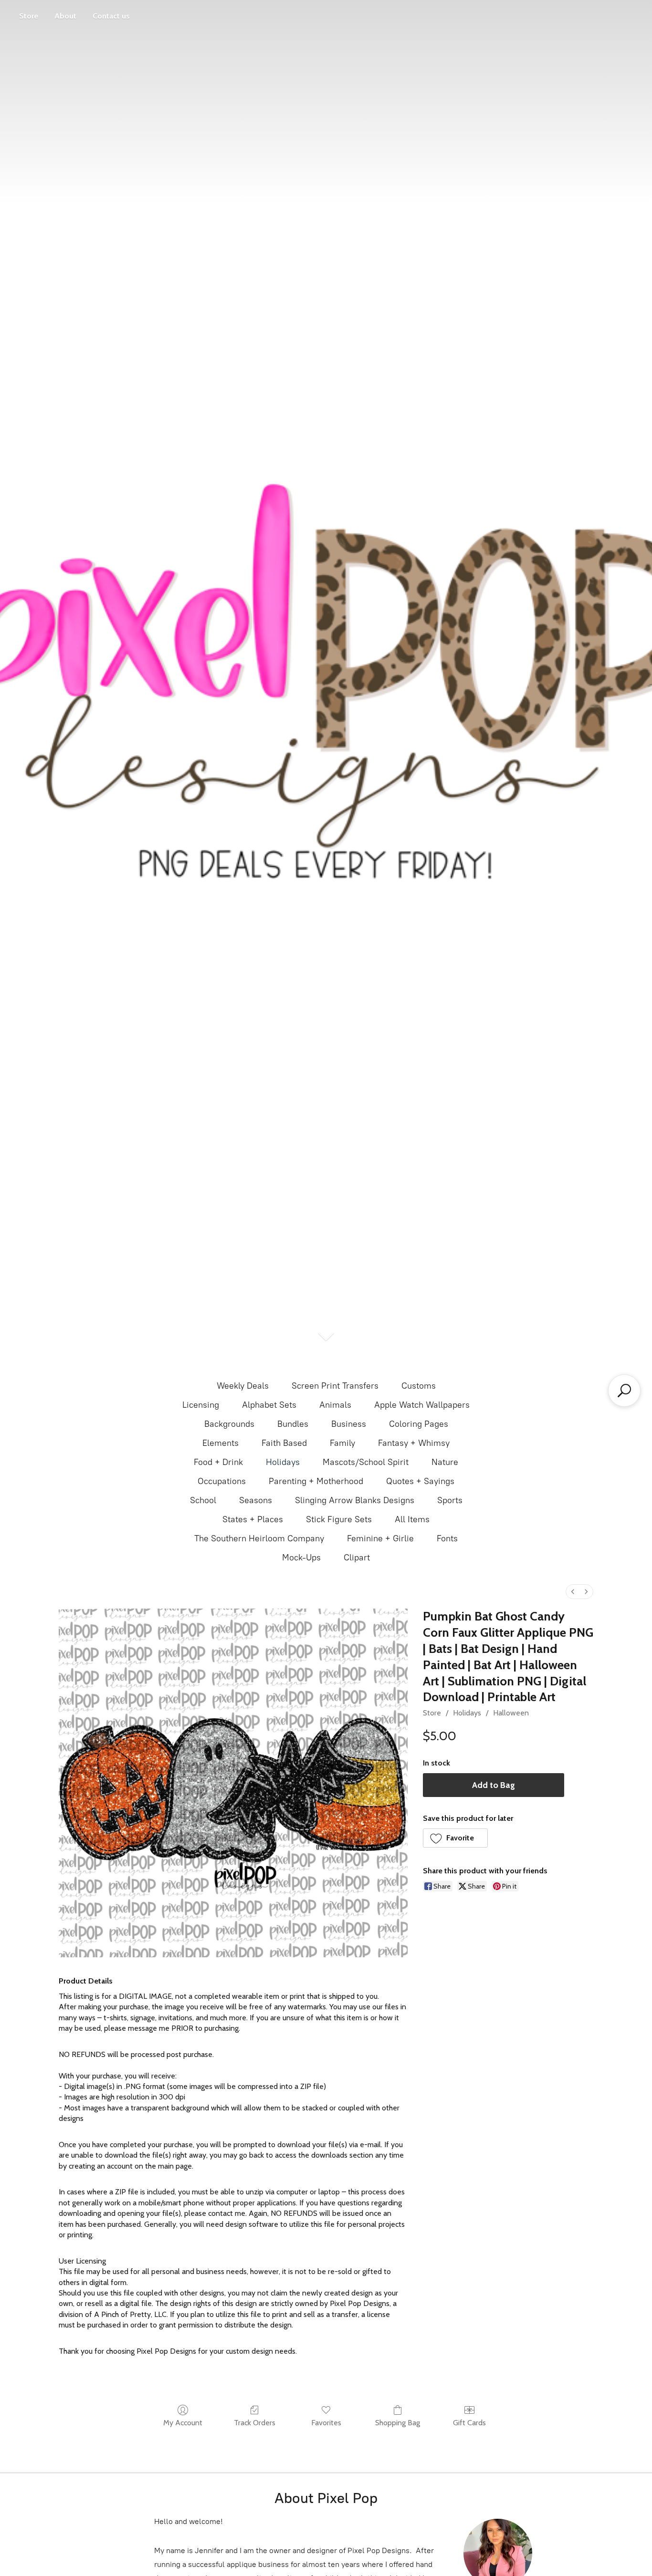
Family (342, 1443)
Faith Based (284, 1443)
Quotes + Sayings (420, 1481)
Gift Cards (469, 2423)
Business (349, 1424)
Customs (419, 1386)
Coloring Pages (419, 1424)
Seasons (256, 1500)
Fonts (447, 1538)
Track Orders (255, 2423)
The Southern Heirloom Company (259, 1538)
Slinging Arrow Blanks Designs (355, 1500)
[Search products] (624, 1391)
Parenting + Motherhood (316, 1481)
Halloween (511, 1713)
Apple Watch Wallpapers (422, 1405)
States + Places (253, 1519)
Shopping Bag (398, 2423)
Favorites (326, 2423)
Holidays (283, 1462)
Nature (445, 1462)
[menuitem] (573, 1592)
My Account (183, 2423)
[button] (456, 1838)
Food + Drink (218, 1462)
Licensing (201, 1405)
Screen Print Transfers (335, 1386)
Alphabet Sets (269, 1405)
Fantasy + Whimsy (414, 1443)
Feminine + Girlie (380, 1538)
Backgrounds (229, 1424)
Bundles (293, 1424)
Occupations (222, 1481)
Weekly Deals (243, 1386)
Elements (221, 1443)
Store (29, 16)
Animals (335, 1405)
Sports (450, 1500)
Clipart (357, 1558)
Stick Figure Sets (339, 1519)
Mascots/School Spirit (366, 1462)
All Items (412, 1519)
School (203, 1500)
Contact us (111, 16)
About (65, 16)
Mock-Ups (301, 1558)
